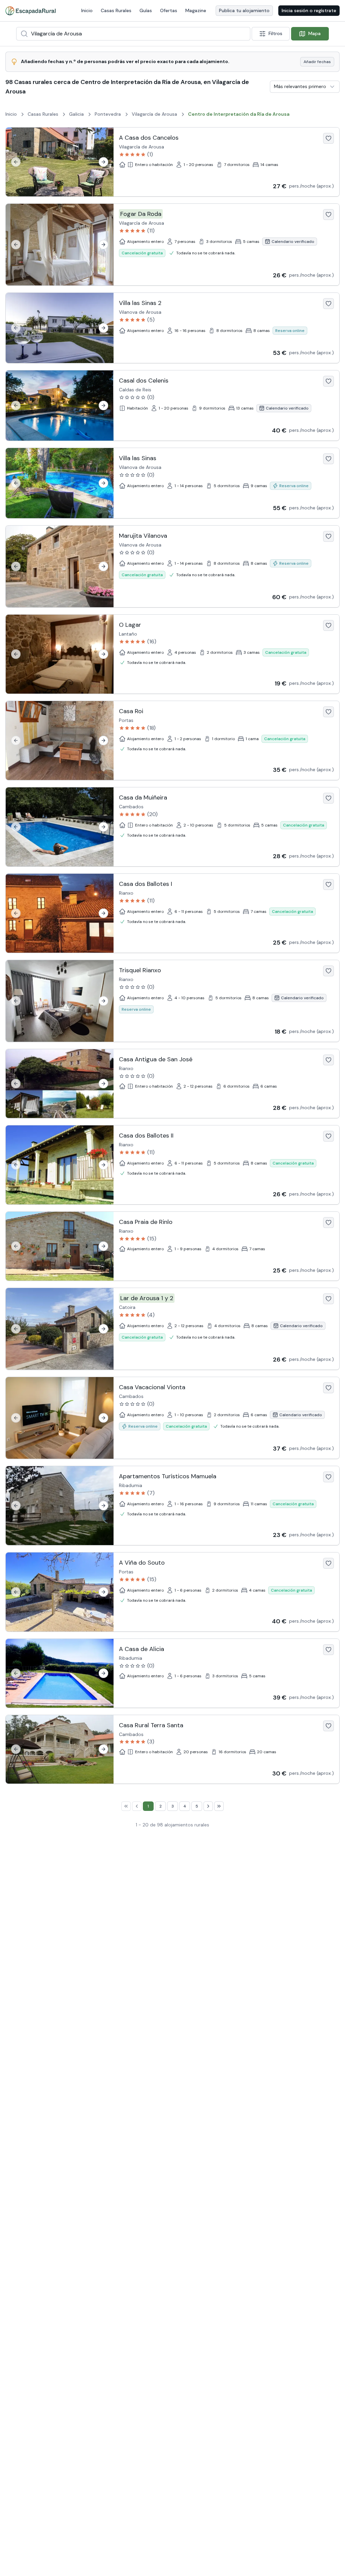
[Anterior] (16, 162)
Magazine (196, 10)
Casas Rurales (116, 10)
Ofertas (169, 10)
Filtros (275, 33)
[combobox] (133, 34)
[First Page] (126, 1806)
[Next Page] (208, 1806)
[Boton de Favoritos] (328, 138)
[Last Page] (219, 1806)
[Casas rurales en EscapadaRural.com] (30, 11)
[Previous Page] (137, 1806)
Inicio (87, 10)
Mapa (315, 33)
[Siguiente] (103, 162)
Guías (146, 10)
